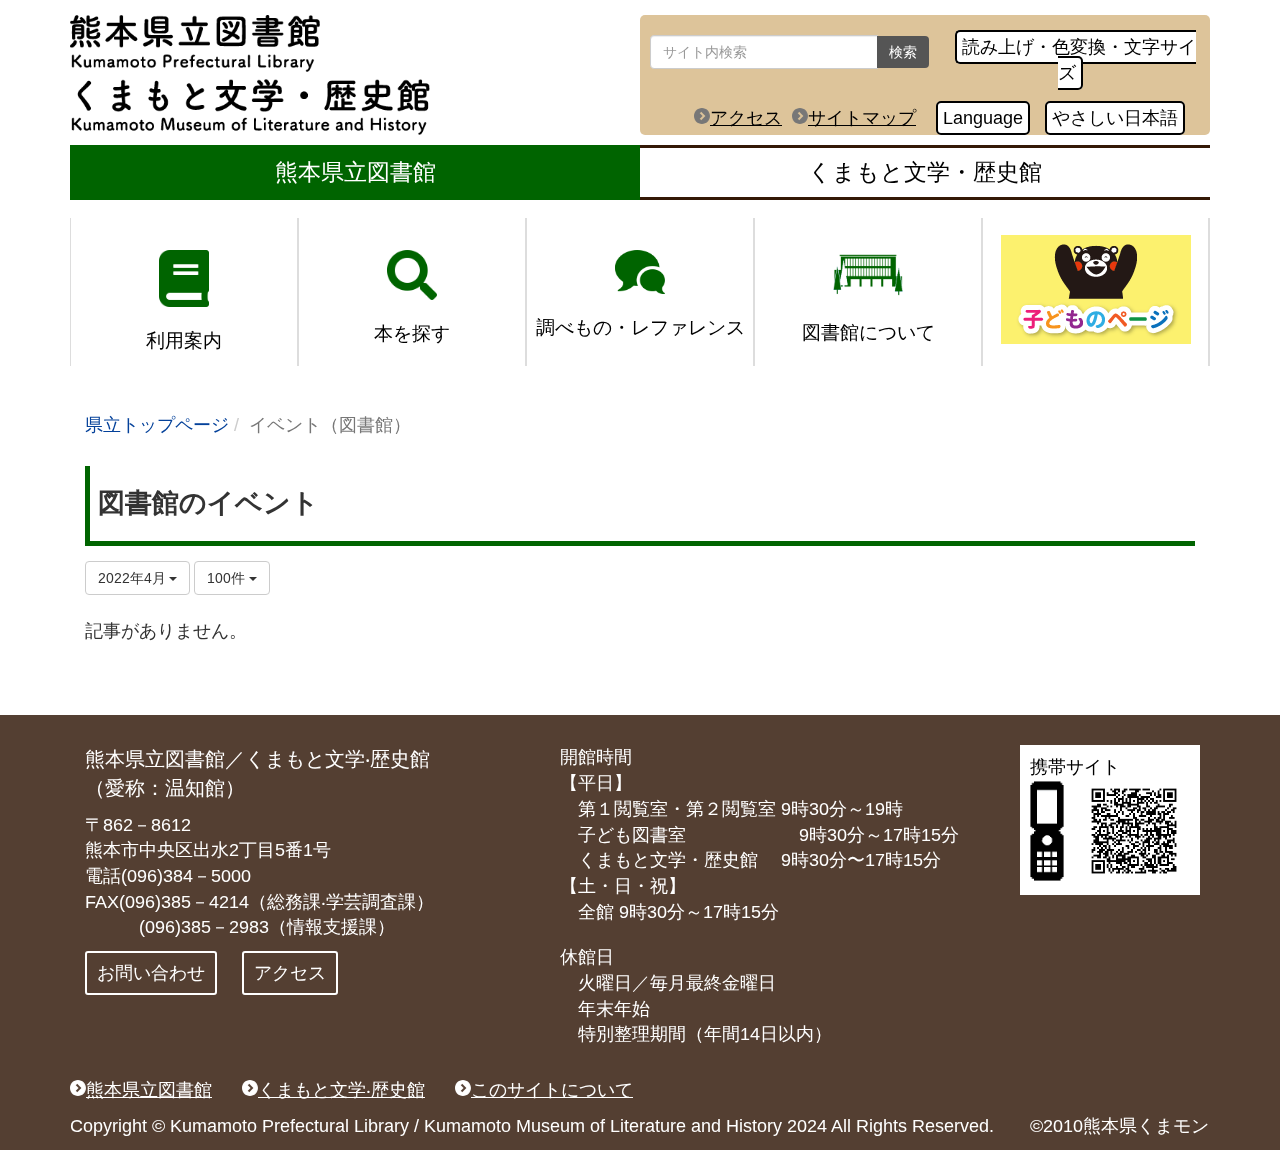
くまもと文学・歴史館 (925, 172)
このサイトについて (552, 1090)
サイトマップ (862, 118)
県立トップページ (157, 425)
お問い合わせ (151, 973)
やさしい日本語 (1115, 118)
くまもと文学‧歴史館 (341, 1090)
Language (983, 118)
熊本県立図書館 (355, 172)
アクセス (746, 118)
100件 (228, 578)
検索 (903, 52)
